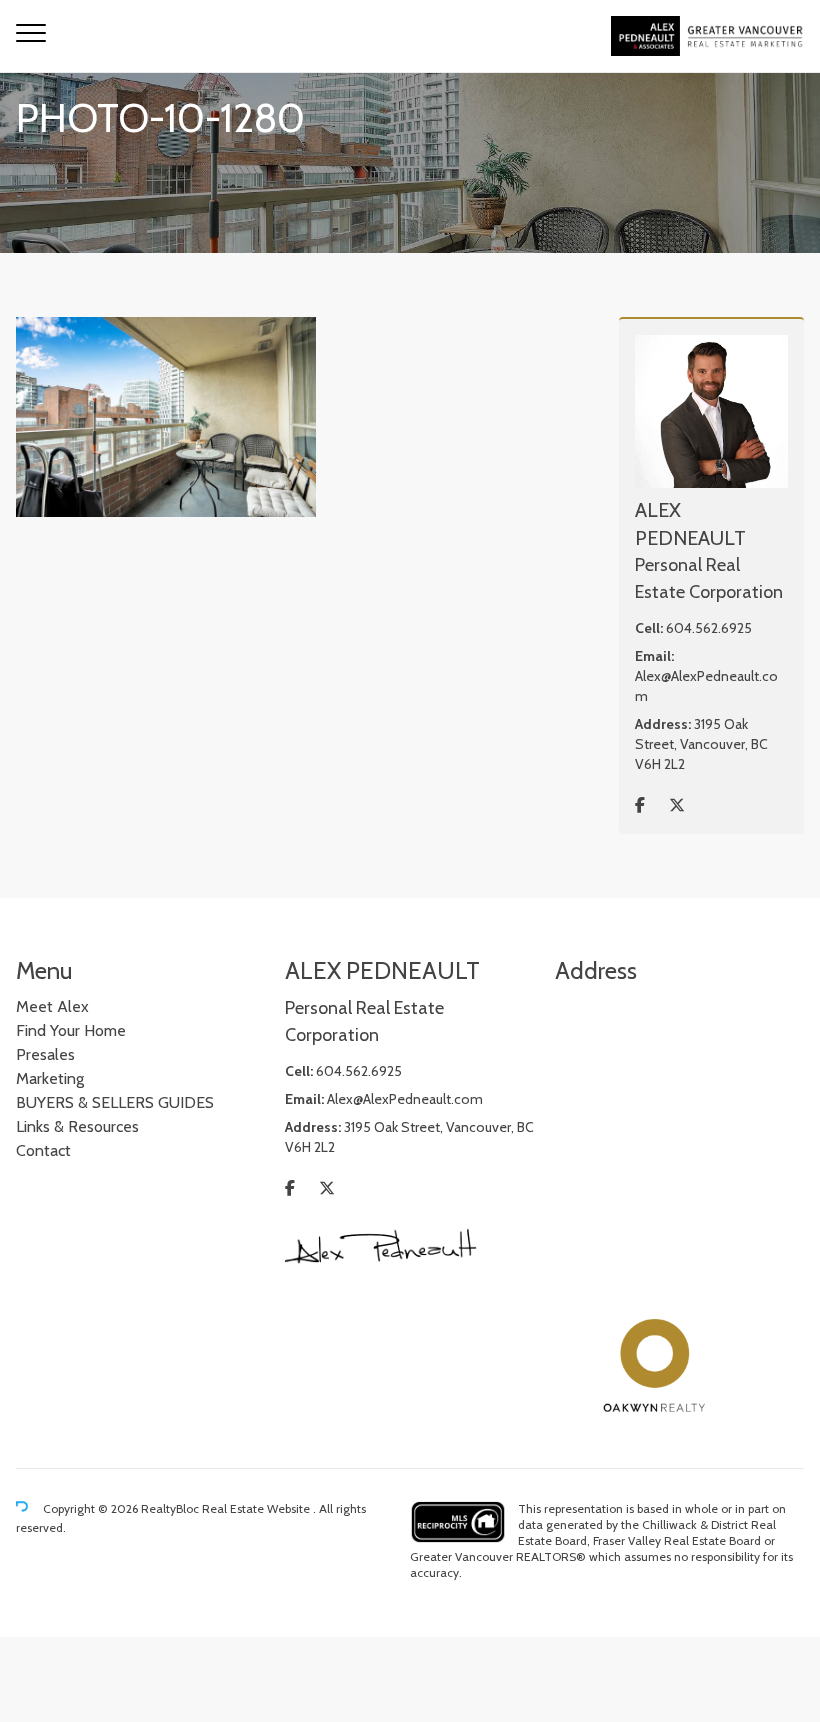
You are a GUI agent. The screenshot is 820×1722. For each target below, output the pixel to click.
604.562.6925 (709, 628)
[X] (677, 805)
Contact (43, 1150)
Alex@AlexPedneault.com (405, 1099)
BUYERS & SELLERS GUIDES (115, 1102)
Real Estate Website (257, 1508)
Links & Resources (77, 1126)
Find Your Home (71, 1030)
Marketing (50, 1078)
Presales (45, 1054)
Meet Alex (52, 1006)
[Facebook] (640, 805)
